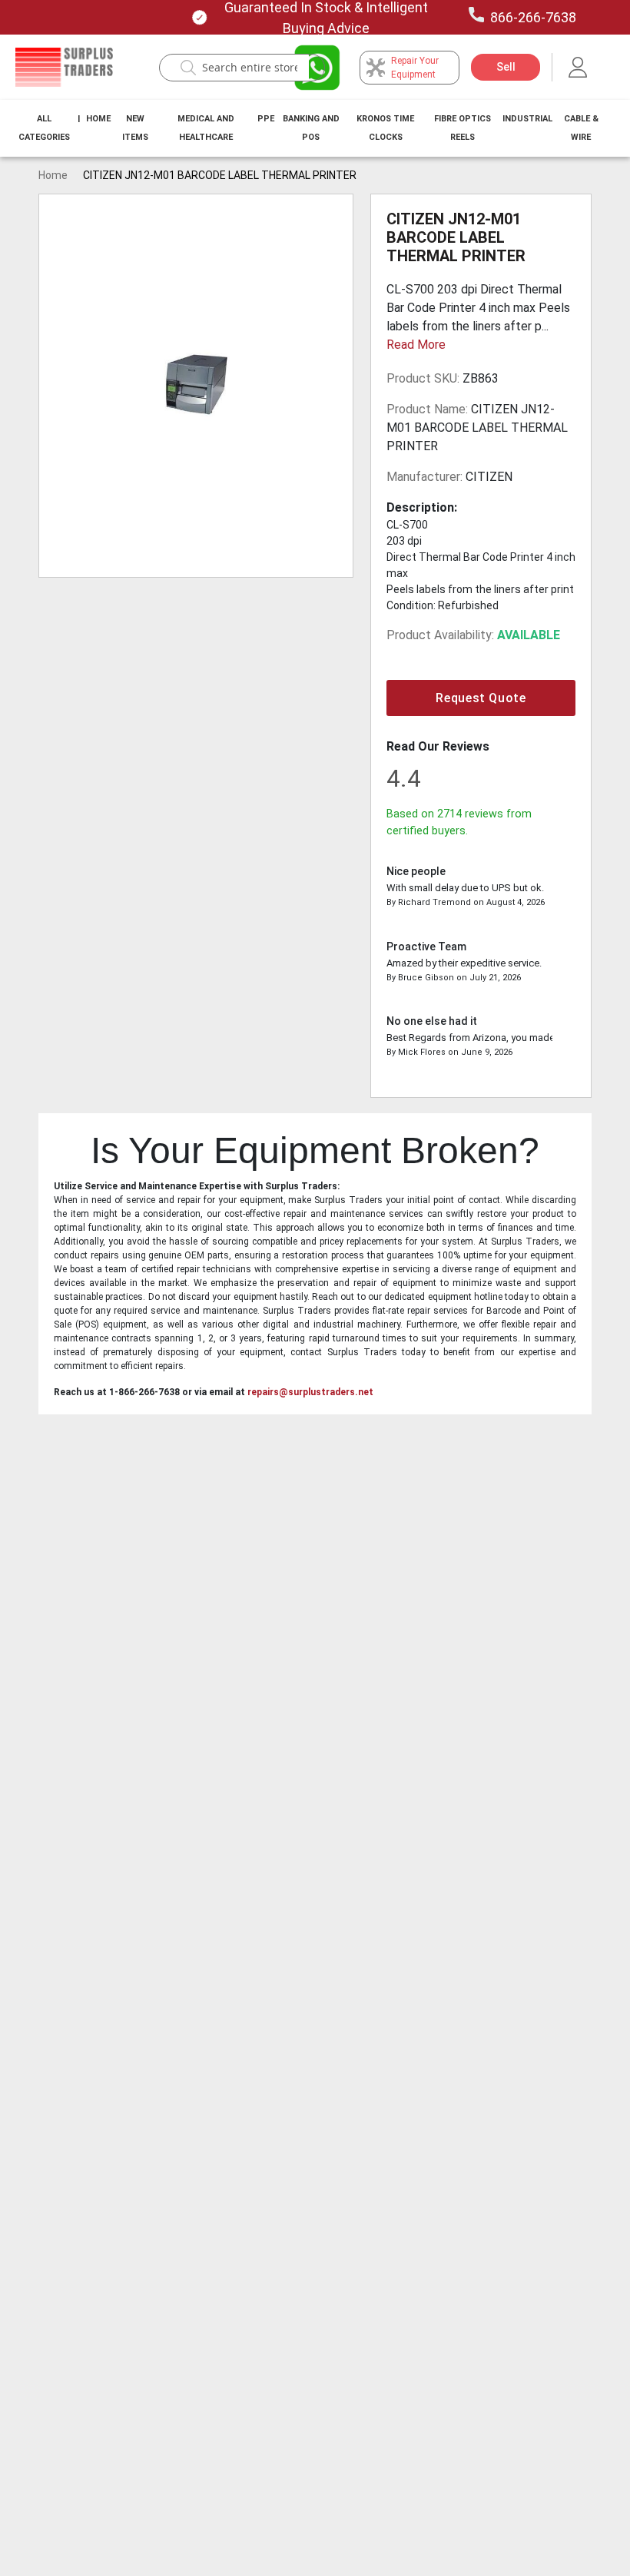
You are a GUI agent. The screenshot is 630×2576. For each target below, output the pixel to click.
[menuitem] (44, 128)
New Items (135, 128)
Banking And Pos (311, 128)
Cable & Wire (581, 128)
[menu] (315, 128)
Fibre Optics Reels (463, 128)
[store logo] (64, 68)
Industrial (527, 119)
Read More (416, 345)
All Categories (44, 128)
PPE (266, 119)
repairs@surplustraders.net (310, 1392)
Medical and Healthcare (206, 128)
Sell (506, 67)
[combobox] (250, 68)
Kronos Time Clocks (385, 128)
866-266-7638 (533, 17)
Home (98, 119)
